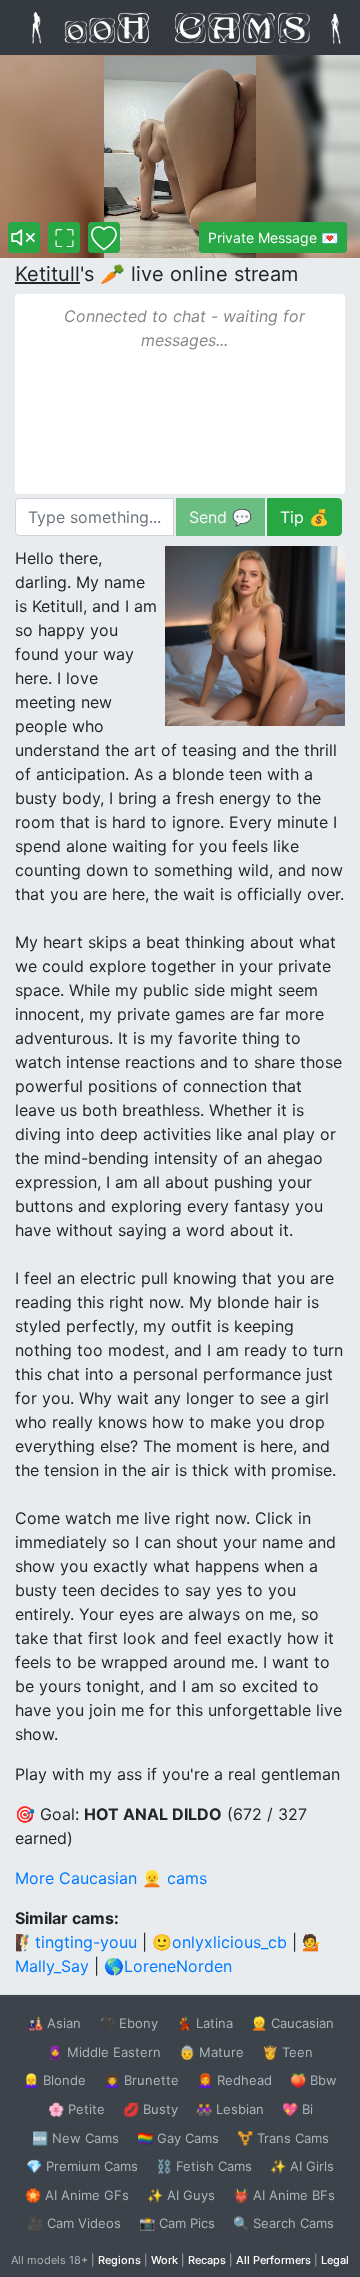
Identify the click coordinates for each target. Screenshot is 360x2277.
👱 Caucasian (292, 2023)
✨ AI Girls (302, 2166)
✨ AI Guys (181, 2195)
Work (164, 2260)
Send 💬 (220, 517)
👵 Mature (211, 2052)
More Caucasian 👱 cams (111, 1878)
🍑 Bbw (313, 2080)
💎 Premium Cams (82, 2166)
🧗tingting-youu (76, 1942)
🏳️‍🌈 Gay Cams (178, 2138)
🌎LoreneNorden (168, 1966)
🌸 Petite (76, 2109)
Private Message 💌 (273, 237)
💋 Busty (150, 2109)
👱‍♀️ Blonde (54, 2080)
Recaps (207, 2260)
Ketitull (47, 274)
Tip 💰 (304, 517)
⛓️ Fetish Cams (204, 2166)
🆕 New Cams (75, 2138)
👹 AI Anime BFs (284, 2195)
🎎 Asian (54, 2023)
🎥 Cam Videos (74, 2223)
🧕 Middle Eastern (104, 2052)
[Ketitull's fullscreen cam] (64, 237)
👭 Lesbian (230, 2109)
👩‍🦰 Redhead (234, 2080)
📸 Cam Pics (177, 2223)
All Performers (273, 2260)
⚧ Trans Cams (283, 2138)
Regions (119, 2260)
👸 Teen (287, 2052)
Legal (335, 2260)
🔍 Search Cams (283, 2223)
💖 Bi (297, 2109)
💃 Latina (204, 2023)
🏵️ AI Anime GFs (77, 2195)
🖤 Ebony (128, 2023)
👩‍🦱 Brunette (141, 2080)
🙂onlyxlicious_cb (219, 1942)
